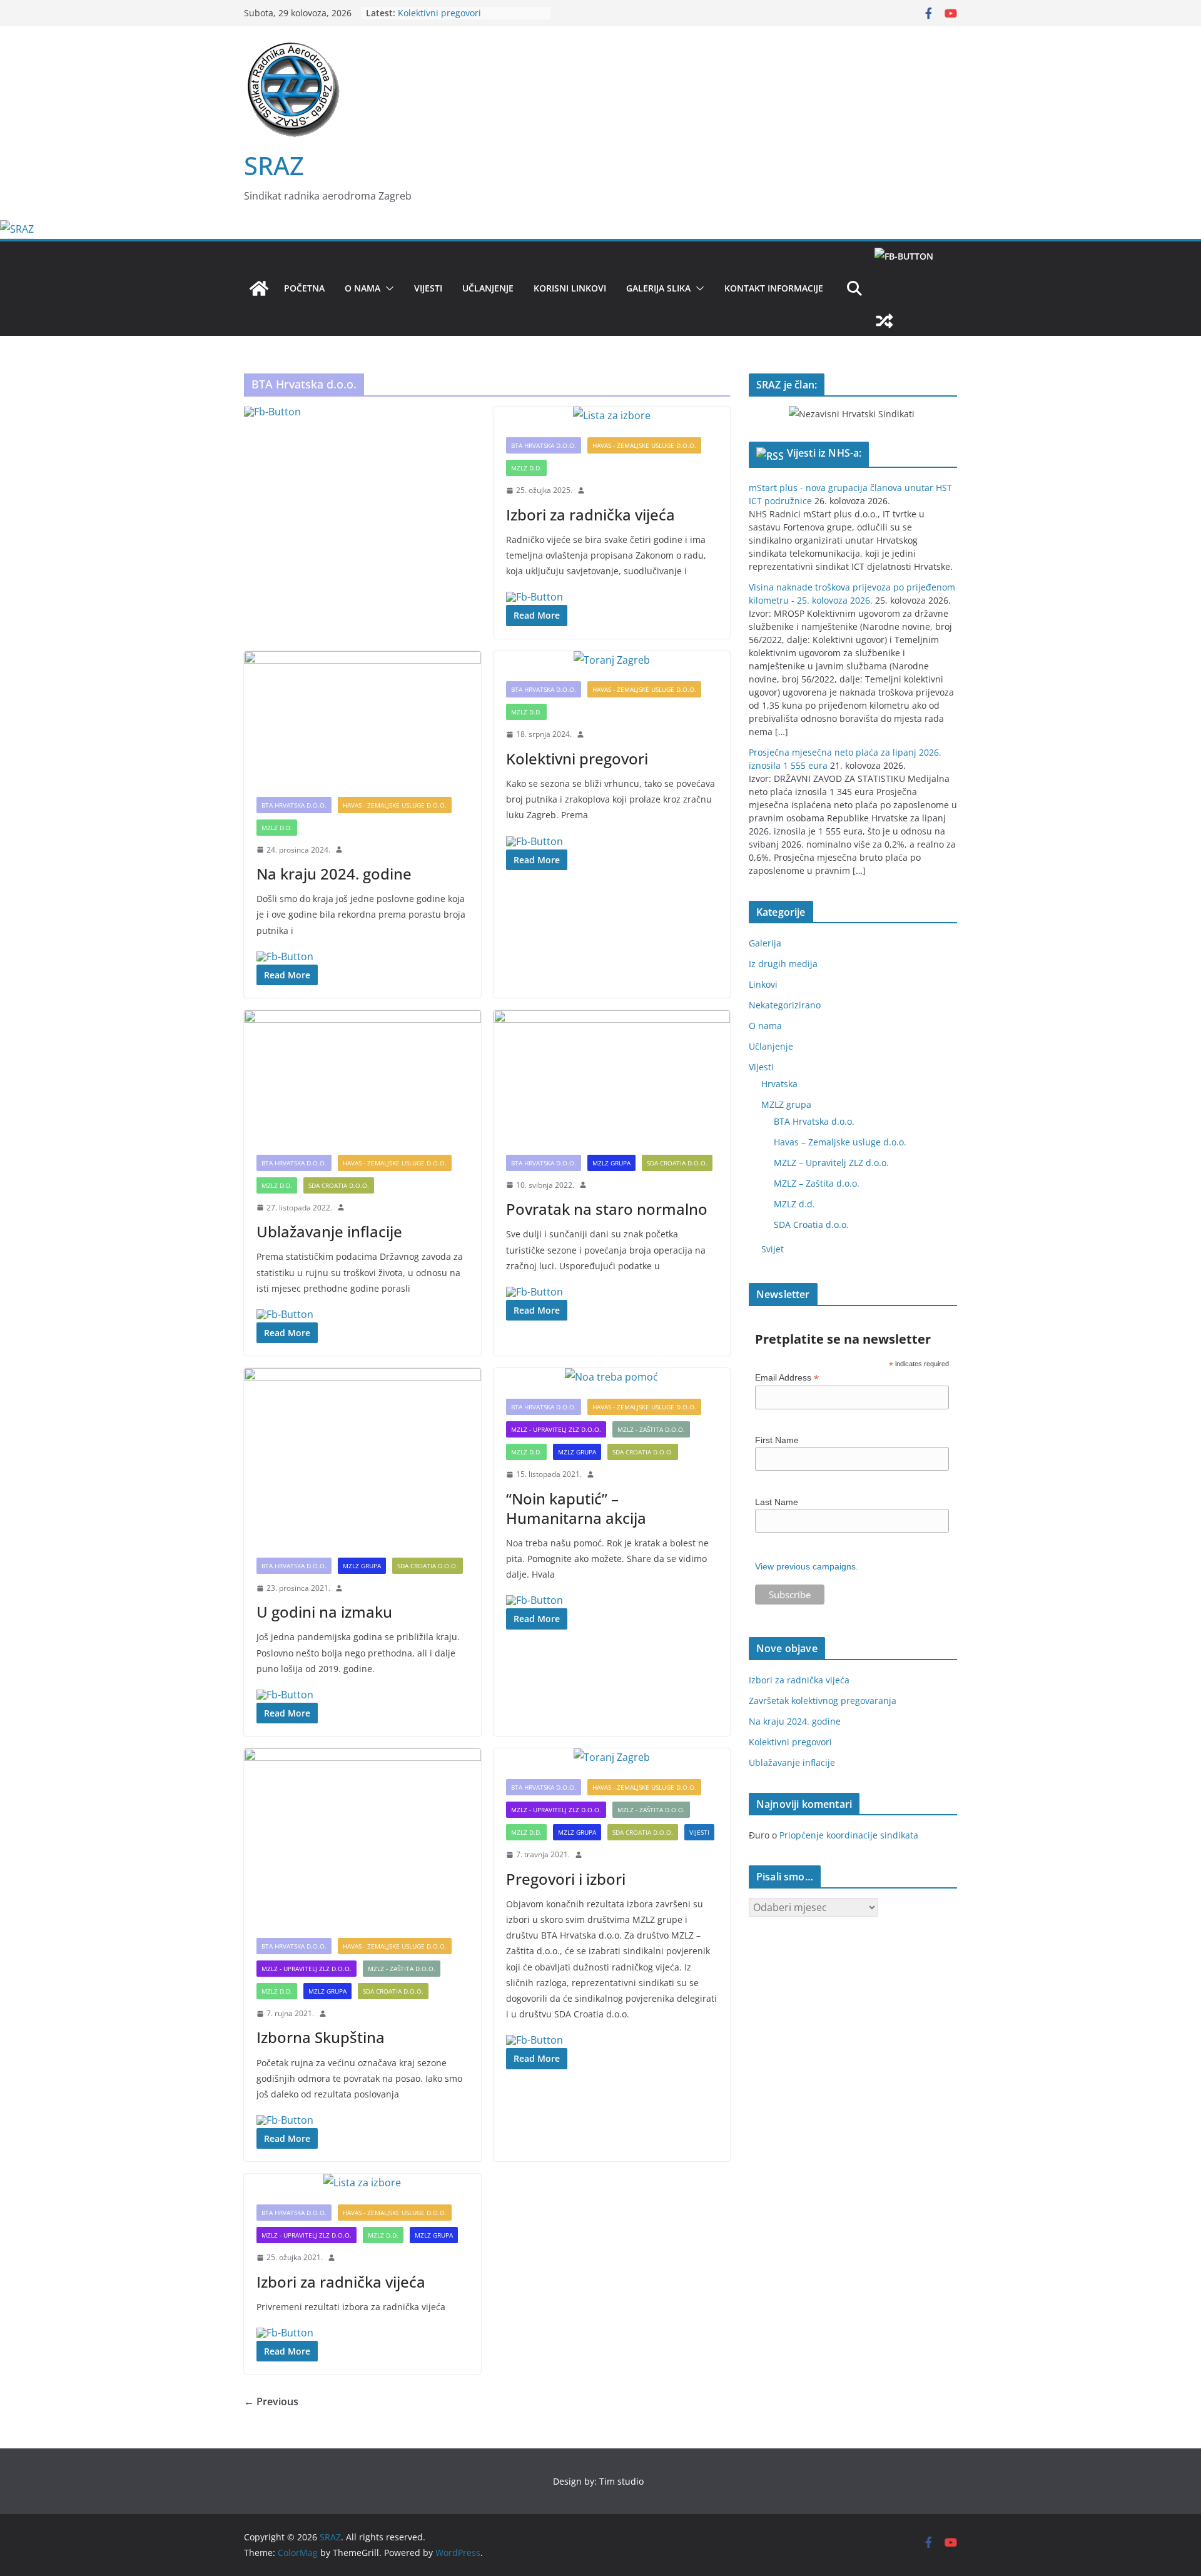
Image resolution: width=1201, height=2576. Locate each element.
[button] (387, 288)
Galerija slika (658, 288)
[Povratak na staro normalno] (612, 1076)
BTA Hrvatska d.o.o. (544, 445)
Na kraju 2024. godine (334, 874)
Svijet (773, 1249)
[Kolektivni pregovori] (612, 660)
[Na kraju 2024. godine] (362, 718)
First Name (777, 1440)
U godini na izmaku (324, 1612)
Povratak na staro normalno (607, 1209)
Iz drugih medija (783, 964)
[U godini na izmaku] (362, 1457)
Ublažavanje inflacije (329, 1231)
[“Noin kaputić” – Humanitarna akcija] (612, 1377)
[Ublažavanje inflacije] (362, 1076)
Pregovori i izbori (566, 1879)
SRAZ (274, 165)
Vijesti (428, 288)
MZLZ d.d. (526, 468)
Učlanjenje (488, 288)
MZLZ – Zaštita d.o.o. (817, 1183)
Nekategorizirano (785, 1005)
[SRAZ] (17, 229)
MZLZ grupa (611, 1163)
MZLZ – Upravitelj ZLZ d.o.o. (831, 1163)
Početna (304, 288)
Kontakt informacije (774, 288)
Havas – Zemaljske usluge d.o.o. (840, 1142)
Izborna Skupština (321, 2037)
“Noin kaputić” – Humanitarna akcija (576, 1508)
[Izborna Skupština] (362, 1837)
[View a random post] (913, 321)
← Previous (271, 2401)
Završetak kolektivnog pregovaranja (823, 1701)
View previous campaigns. (807, 1566)
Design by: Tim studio (598, 2481)
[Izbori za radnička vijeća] (612, 416)
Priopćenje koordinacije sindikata (849, 1835)
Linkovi (763, 984)
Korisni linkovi (570, 288)
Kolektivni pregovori (439, 13)
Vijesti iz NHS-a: (824, 453)
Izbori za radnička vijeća (590, 515)
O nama (362, 288)
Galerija (765, 943)
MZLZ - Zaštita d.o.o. (651, 1429)
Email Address (787, 1378)
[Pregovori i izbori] (612, 1757)
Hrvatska (779, 1084)
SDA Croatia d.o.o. (339, 1185)
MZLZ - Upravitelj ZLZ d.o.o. (556, 1429)
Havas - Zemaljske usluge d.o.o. (644, 445)
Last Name (777, 1502)
